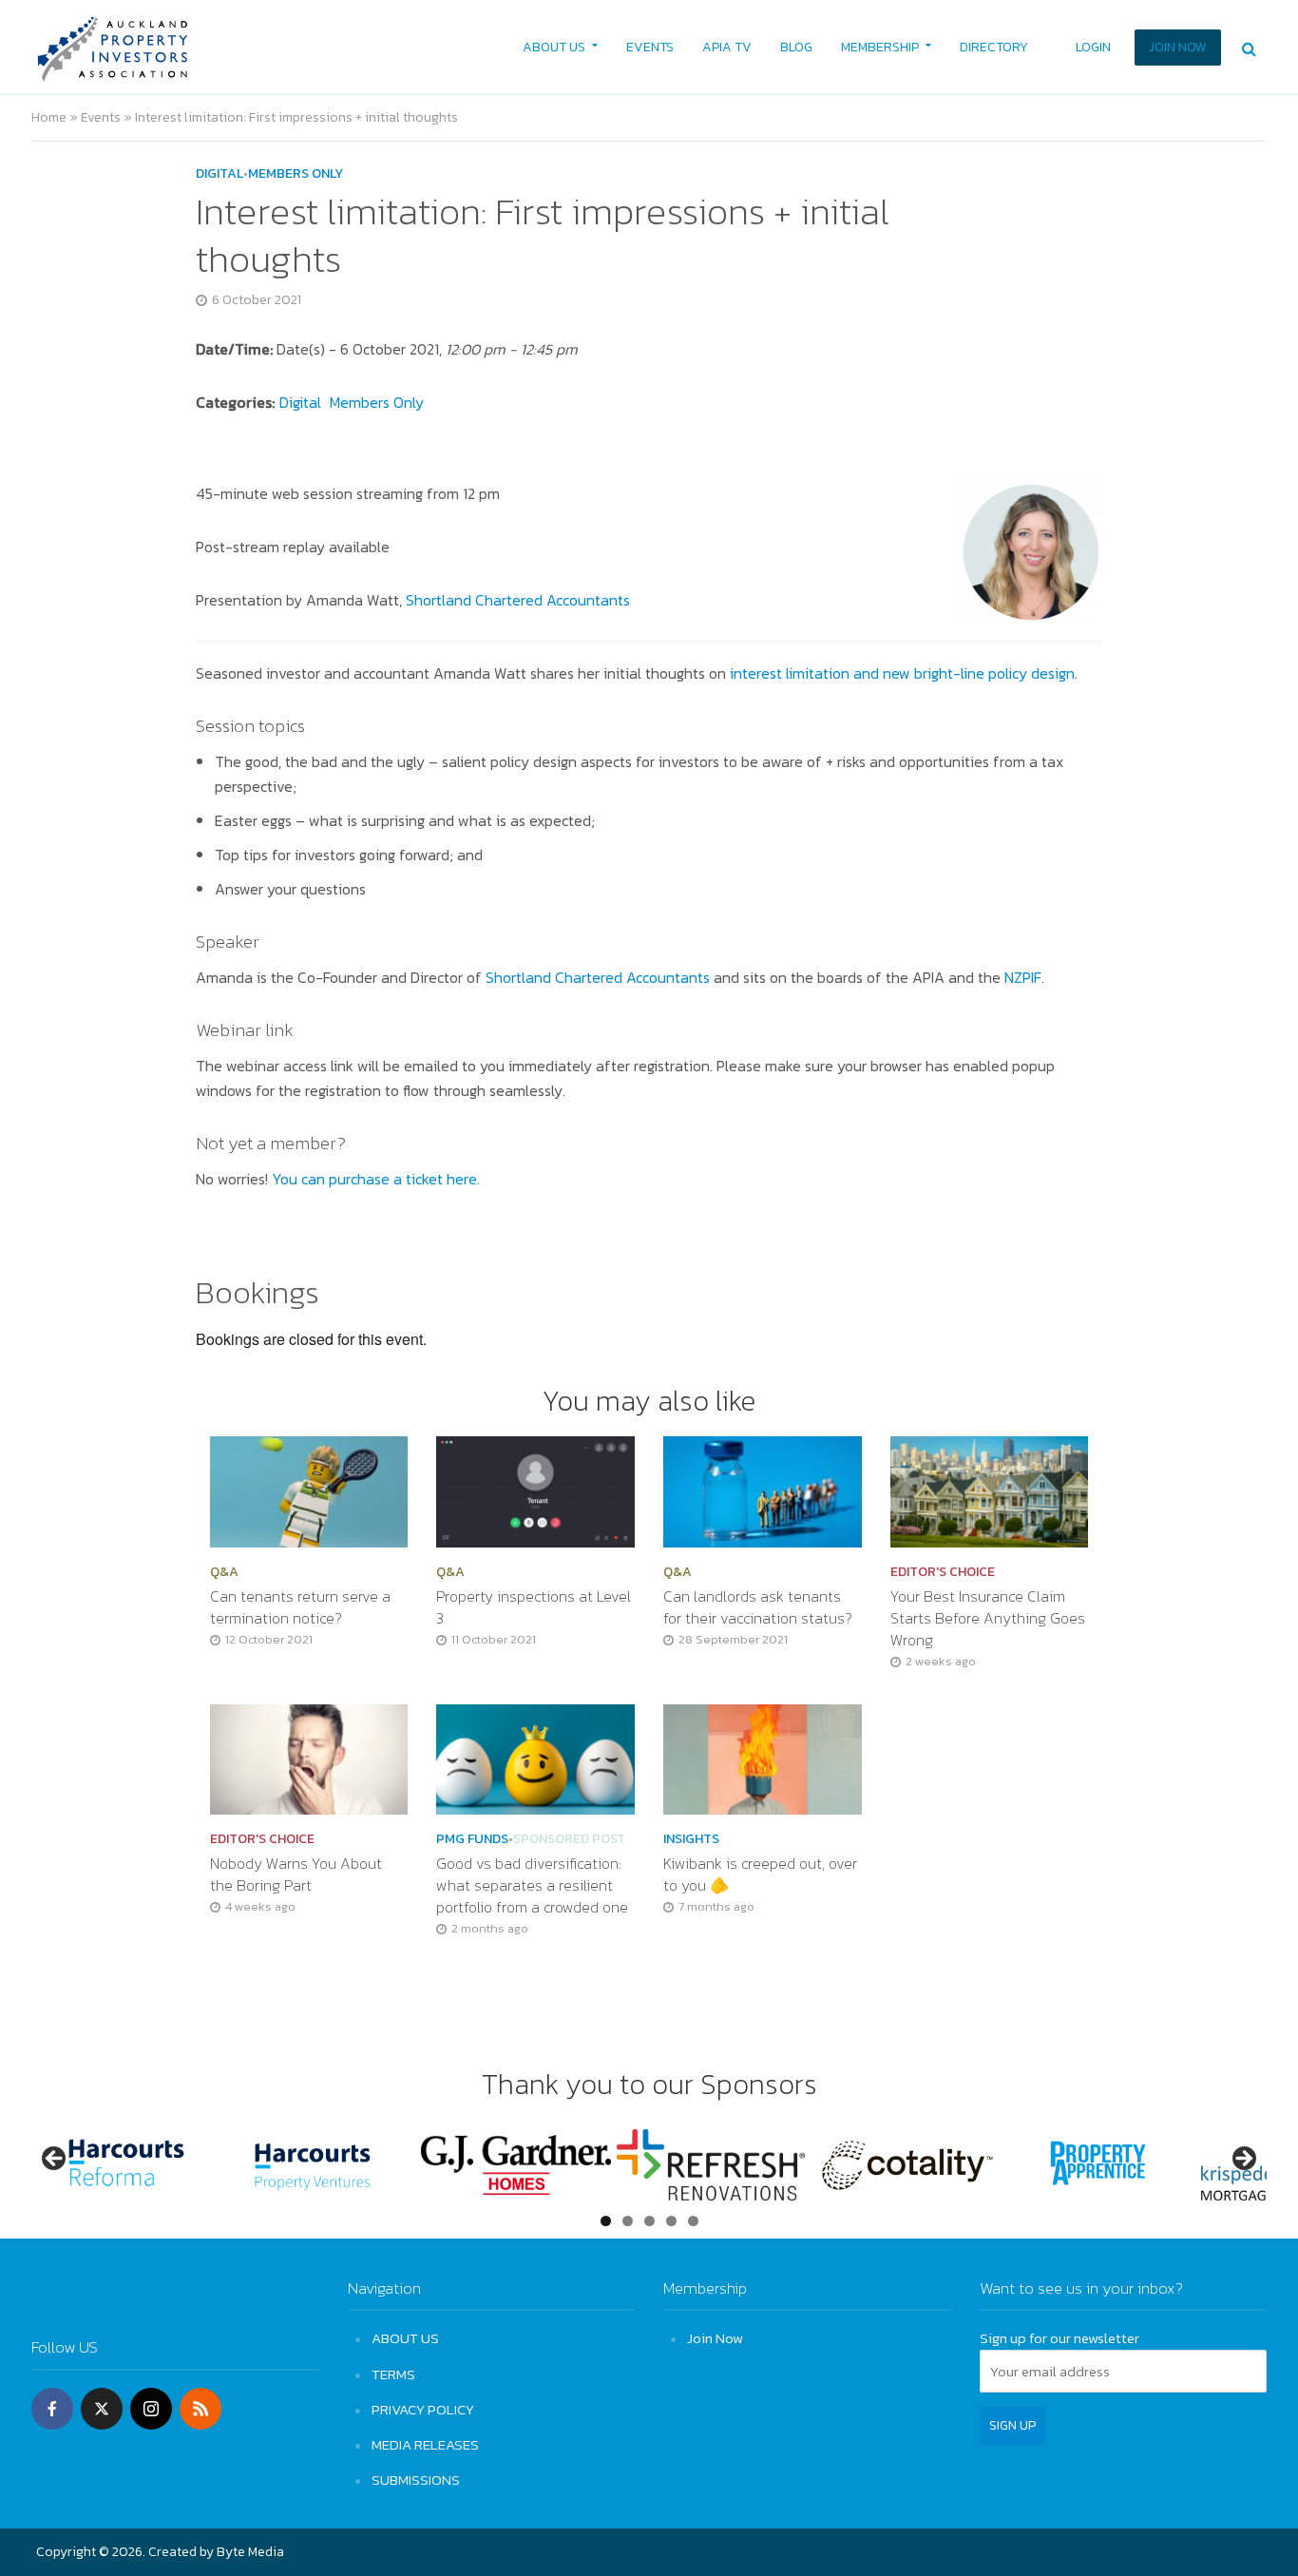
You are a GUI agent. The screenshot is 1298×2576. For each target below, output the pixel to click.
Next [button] (1243, 2160)
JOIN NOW (1178, 47)
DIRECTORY (994, 47)
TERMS (393, 2374)
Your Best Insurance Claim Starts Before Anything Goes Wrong (988, 1618)
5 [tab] (693, 2221)
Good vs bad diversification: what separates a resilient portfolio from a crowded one (534, 1885)
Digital (220, 174)
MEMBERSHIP (880, 47)
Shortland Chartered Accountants (518, 600)
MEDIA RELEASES (425, 2444)
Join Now (715, 2338)
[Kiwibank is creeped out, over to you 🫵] (763, 1758)
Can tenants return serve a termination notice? (300, 1607)
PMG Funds (472, 1839)
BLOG (796, 47)
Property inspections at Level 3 (534, 1607)
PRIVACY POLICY (423, 2409)
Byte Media (250, 2552)
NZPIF (1023, 977)
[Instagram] (151, 2409)
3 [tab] (649, 2221)
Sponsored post (569, 1839)
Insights (691, 1839)
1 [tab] (606, 2221)
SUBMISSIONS (416, 2480)
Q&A (224, 1572)
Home (49, 117)
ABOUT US (554, 47)
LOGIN (1093, 47)
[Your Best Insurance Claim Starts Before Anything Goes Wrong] (990, 1490)
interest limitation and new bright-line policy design (902, 673)
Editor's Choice (943, 1572)
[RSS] (200, 2409)
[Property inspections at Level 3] (535, 1490)
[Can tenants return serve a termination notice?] (309, 1490)
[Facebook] (52, 2409)
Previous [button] (55, 2160)
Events (101, 117)
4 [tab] (671, 2221)
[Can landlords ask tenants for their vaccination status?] (763, 1490)
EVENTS (650, 47)
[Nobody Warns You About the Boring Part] (309, 1758)
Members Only (296, 174)
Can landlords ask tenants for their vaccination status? (758, 1607)
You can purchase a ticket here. (376, 1179)
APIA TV (727, 47)
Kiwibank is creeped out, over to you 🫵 (760, 1874)
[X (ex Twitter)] (102, 2409)
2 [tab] (628, 2221)
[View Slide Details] (126, 2165)
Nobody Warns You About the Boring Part (296, 1874)
